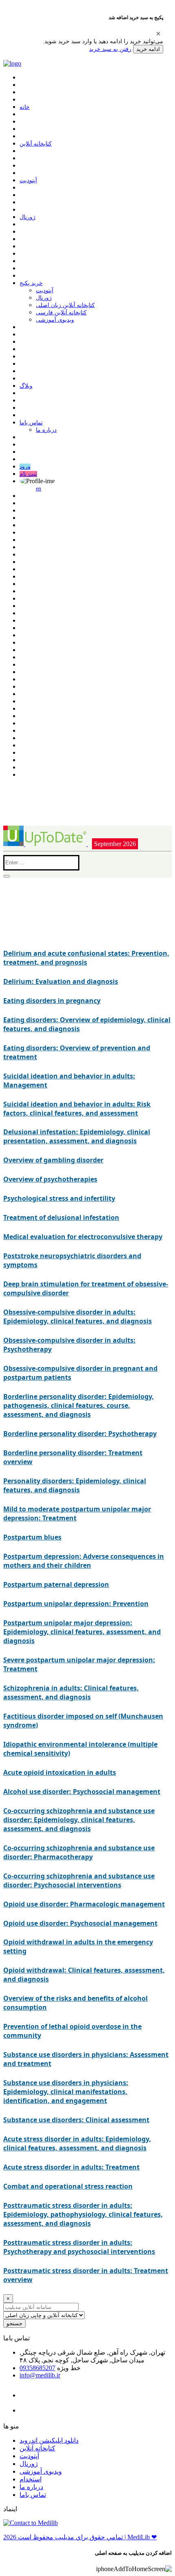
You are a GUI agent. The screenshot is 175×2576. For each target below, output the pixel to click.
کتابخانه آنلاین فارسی (61, 313)
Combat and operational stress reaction (68, 2186)
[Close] (158, 33)
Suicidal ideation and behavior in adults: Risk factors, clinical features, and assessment (77, 1109)
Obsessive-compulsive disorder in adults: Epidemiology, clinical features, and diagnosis (78, 1317)
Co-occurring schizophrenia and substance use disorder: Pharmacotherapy (79, 1852)
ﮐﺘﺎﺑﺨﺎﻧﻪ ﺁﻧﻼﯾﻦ (36, 144)
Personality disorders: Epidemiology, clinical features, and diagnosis (75, 1485)
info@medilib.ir (40, 2375)
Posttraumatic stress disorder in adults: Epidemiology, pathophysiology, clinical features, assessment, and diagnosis (83, 2214)
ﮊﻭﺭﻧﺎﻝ (27, 217)
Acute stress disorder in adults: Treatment (71, 2167)
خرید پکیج (31, 283)
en (38, 489)
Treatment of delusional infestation (61, 1217)
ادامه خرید (148, 49)
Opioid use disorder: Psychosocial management (80, 1923)
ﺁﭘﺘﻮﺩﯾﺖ (28, 180)
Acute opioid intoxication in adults (60, 1772)
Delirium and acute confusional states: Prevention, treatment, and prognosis (86, 958)
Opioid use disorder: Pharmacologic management (84, 1904)
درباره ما (46, 430)
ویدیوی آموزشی (55, 320)
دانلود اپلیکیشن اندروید (49, 2440)
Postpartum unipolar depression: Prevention (76, 1604)
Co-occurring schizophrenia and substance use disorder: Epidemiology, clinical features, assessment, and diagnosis (79, 1820)
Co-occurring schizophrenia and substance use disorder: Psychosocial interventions (79, 1880)
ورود (25, 467)
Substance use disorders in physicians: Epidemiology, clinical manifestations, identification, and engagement (66, 2092)
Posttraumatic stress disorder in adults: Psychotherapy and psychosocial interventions (79, 2247)
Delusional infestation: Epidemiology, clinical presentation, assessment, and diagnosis (77, 1136)
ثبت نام (28, 474)
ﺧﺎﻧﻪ (25, 107)
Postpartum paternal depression (56, 1584)
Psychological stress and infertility (59, 1198)
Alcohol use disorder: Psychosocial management (82, 1792)
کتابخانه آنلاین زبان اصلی (65, 305)
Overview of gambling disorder (53, 1160)
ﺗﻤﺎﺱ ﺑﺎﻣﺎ (31, 423)
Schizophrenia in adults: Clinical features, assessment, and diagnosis (71, 1692)
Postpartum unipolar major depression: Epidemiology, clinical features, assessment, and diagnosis (82, 1632)
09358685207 (37, 2368)
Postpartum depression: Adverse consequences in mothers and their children (84, 1561)
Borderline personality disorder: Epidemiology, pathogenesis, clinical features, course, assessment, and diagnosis (79, 1405)
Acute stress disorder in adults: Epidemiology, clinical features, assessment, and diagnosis (77, 2143)
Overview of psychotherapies (50, 1179)
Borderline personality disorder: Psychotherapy (80, 1434)
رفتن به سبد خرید (110, 49)
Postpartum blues (32, 1537)
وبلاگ (26, 386)
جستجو (14, 2323)
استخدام (31, 2479)
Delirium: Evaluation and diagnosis (61, 981)
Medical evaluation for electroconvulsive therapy (83, 1237)
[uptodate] (46, 844)
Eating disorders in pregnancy (52, 1001)
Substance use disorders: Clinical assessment (76, 2120)
